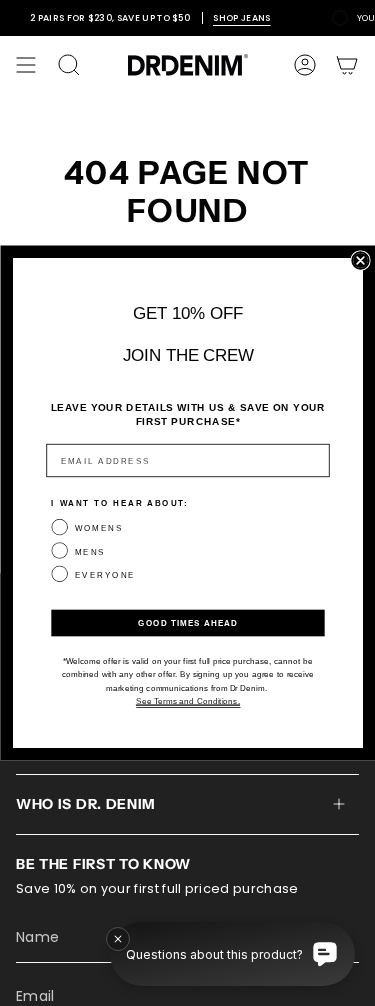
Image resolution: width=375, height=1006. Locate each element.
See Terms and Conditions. (187, 700)
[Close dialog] (360, 260)
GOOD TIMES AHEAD (187, 622)
